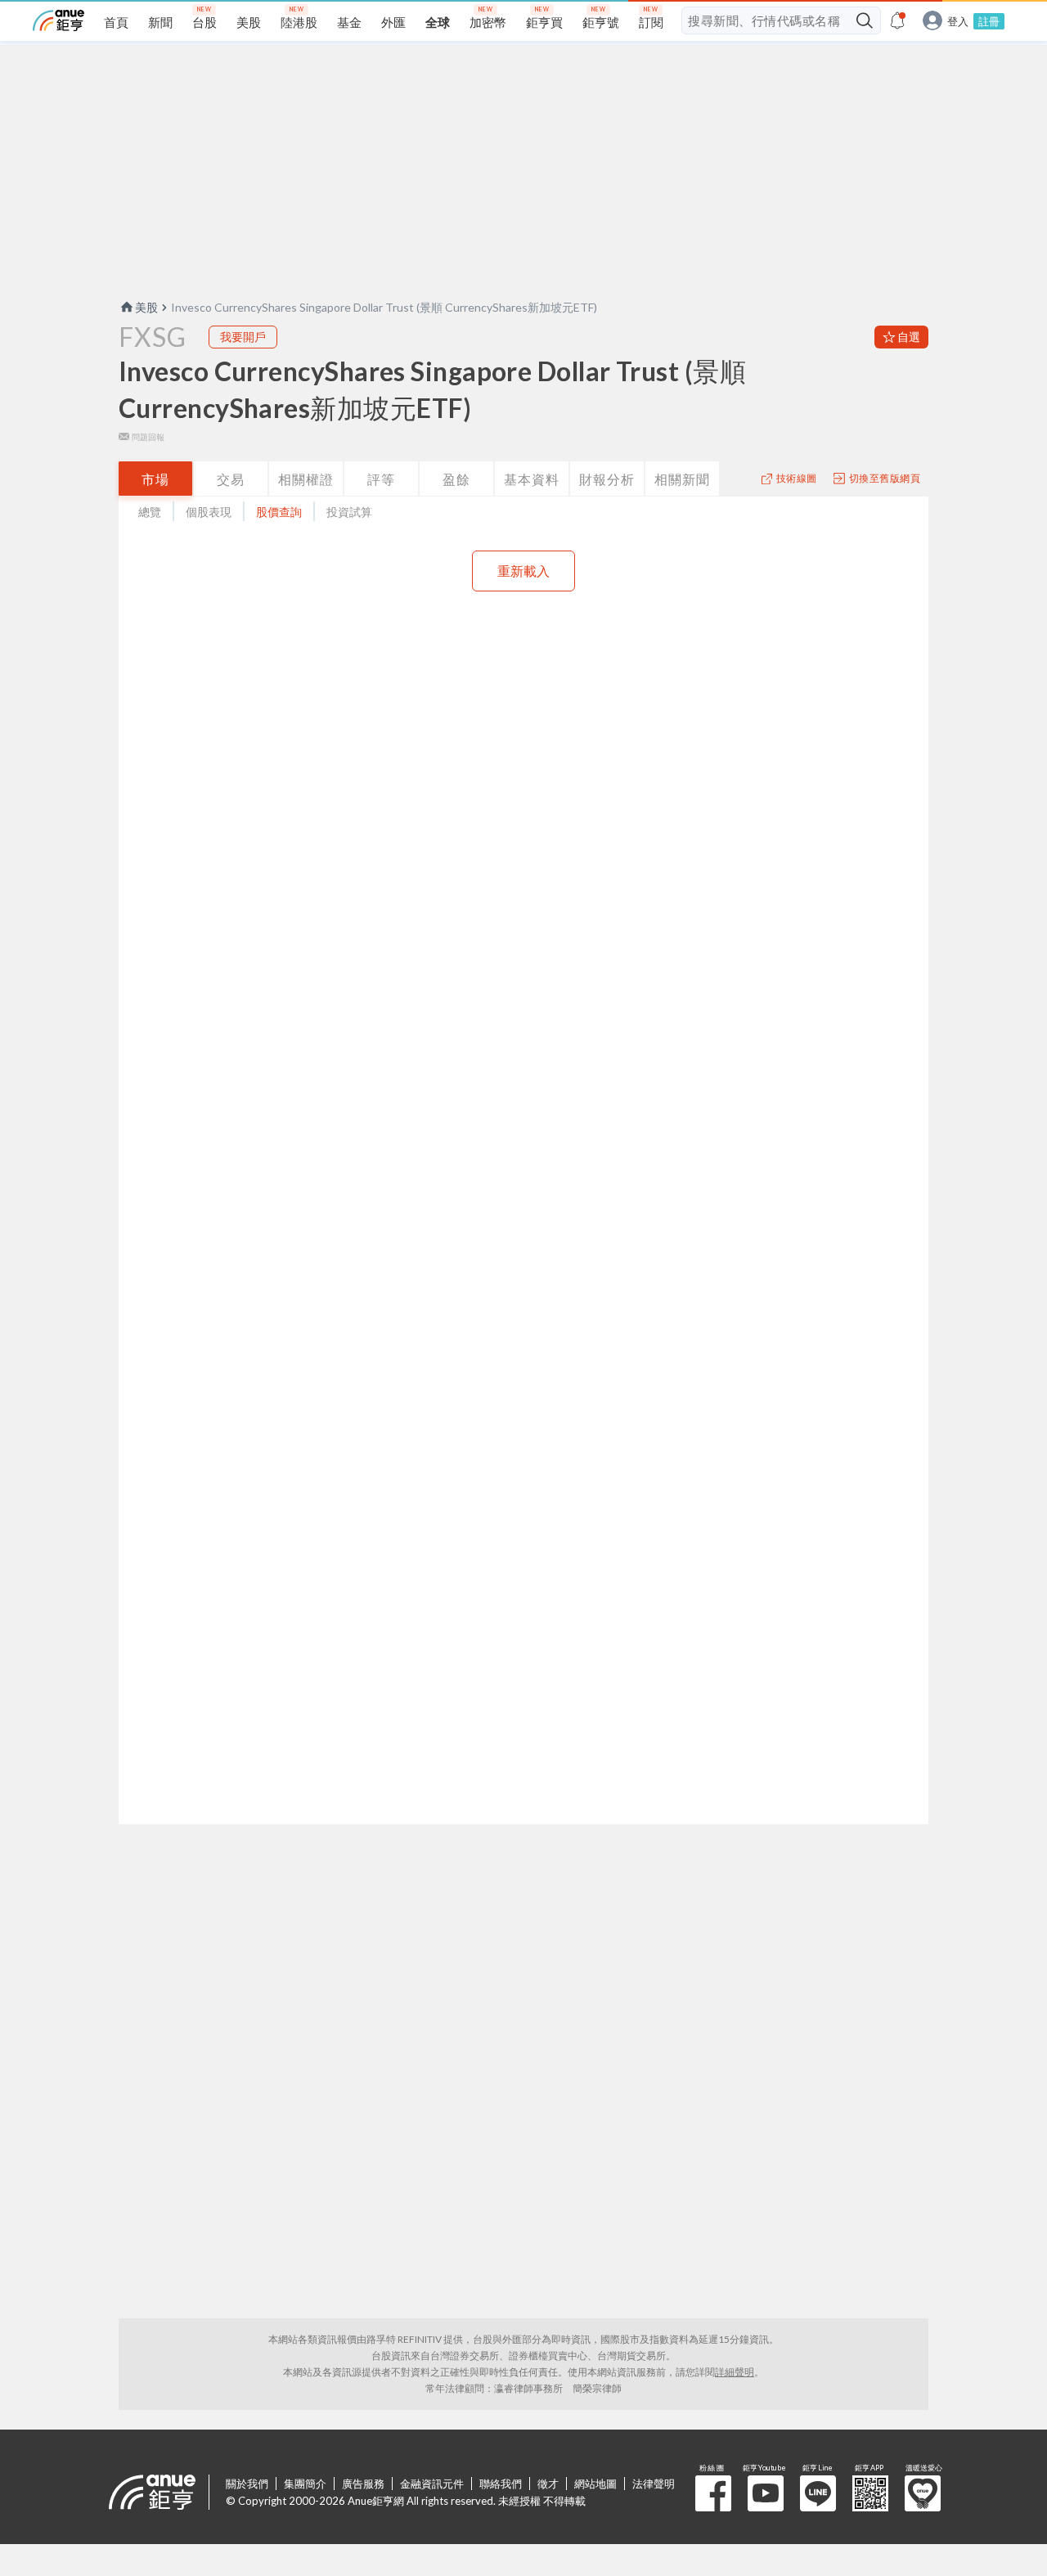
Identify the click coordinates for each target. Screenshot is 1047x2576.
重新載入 (523, 571)
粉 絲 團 (713, 2493)
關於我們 (247, 2484)
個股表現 (209, 512)
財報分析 (607, 479)
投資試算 (349, 512)
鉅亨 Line (818, 2493)
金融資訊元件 (432, 2484)
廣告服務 (363, 2484)
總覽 (150, 512)
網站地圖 (595, 2484)
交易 (231, 479)
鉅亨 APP (870, 2493)
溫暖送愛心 (923, 2493)
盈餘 (456, 479)
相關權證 (306, 479)
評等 (381, 479)
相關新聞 (682, 479)
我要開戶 (243, 337)
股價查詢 (279, 512)
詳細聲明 (735, 2372)
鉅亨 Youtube (766, 2493)
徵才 (548, 2484)
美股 (146, 307)
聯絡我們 (501, 2484)
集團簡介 (305, 2484)
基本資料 (532, 479)
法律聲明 (654, 2484)
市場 (155, 479)
